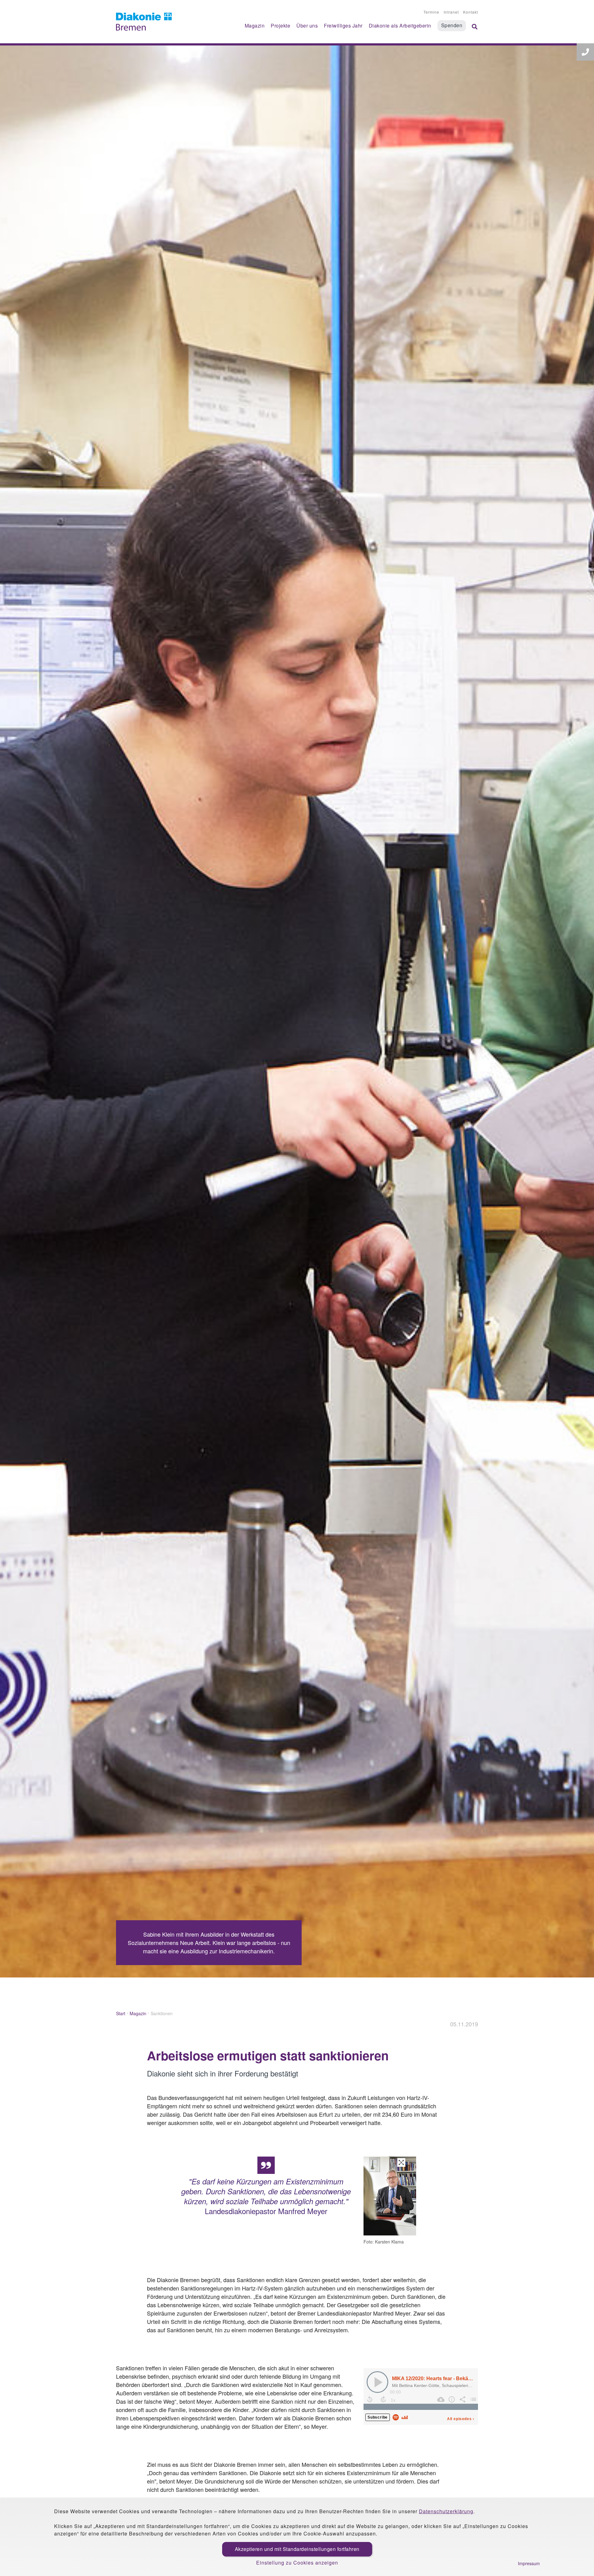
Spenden (452, 25)
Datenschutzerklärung (446, 2511)
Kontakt (471, 12)
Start (121, 2013)
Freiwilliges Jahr (343, 26)
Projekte (280, 26)
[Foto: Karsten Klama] (390, 2197)
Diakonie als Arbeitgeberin (400, 26)
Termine (431, 12)
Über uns (307, 26)
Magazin (255, 26)
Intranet (451, 12)
